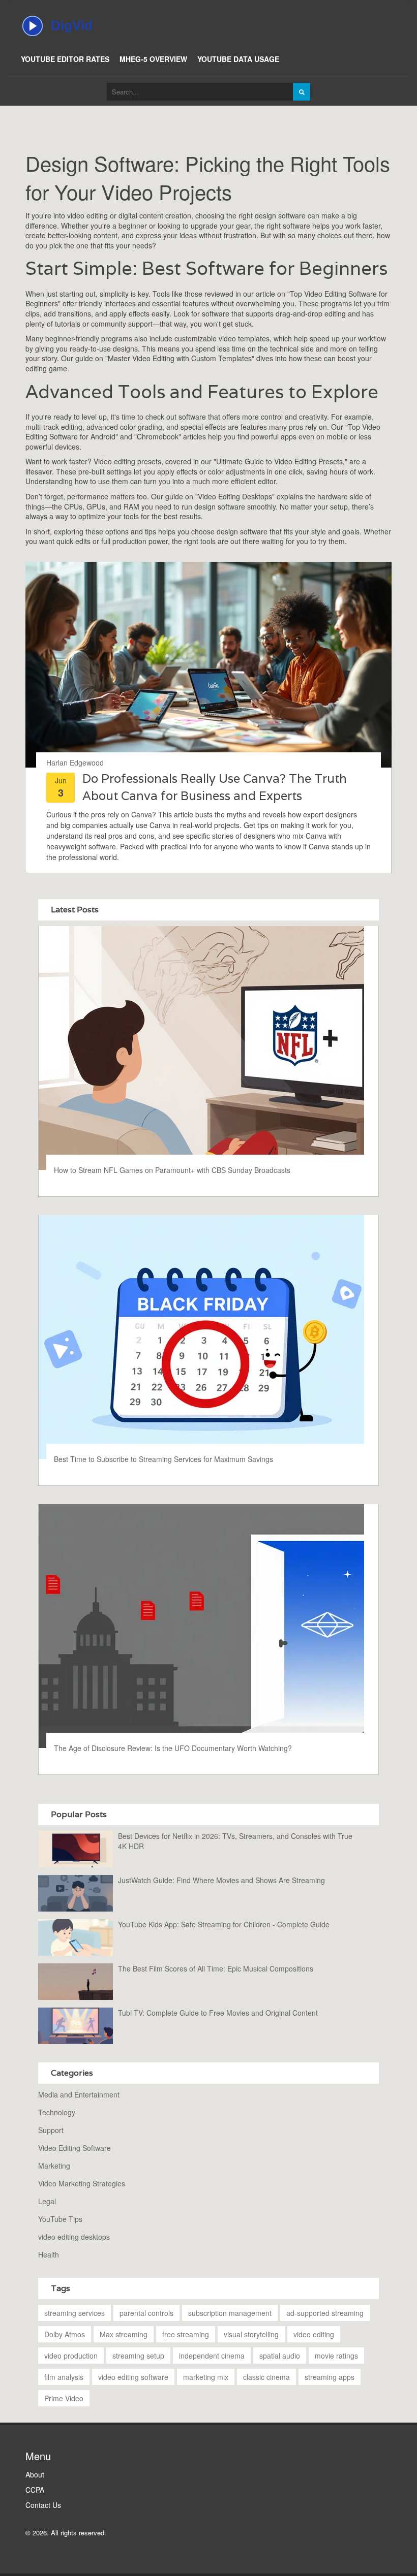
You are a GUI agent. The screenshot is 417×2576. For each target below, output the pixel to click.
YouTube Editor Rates (65, 59)
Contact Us (43, 2505)
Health (49, 2254)
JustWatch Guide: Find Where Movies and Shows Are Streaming (221, 1880)
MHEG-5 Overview (153, 59)
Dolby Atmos (65, 2334)
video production (71, 2356)
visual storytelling (251, 2334)
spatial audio (280, 2356)
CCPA (35, 2490)
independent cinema (212, 2356)
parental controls (146, 2313)
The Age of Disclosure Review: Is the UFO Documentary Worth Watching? (173, 1748)
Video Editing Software (75, 2148)
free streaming (186, 2334)
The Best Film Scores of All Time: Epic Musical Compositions (216, 1968)
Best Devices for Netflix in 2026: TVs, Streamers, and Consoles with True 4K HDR (235, 1841)
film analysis (64, 2377)
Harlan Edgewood (75, 762)
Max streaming (124, 2334)
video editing (314, 2334)
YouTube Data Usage (238, 59)
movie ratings (336, 2356)
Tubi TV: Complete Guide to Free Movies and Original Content (218, 2013)
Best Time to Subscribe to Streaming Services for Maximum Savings (163, 1459)
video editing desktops (74, 2237)
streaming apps (330, 2377)
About (35, 2474)
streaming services (75, 2313)
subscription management (230, 2313)
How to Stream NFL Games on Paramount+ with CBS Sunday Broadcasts (172, 1170)
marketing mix (206, 2377)
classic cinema (266, 2377)
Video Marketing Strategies (82, 2183)
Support (51, 2130)
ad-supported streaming (325, 2313)
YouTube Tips (60, 2219)
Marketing (54, 2166)
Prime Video (64, 2398)
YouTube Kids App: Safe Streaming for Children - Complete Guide (224, 1924)
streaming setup (138, 2356)
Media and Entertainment (79, 2094)
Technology (57, 2112)
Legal (47, 2201)
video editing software (133, 2377)
